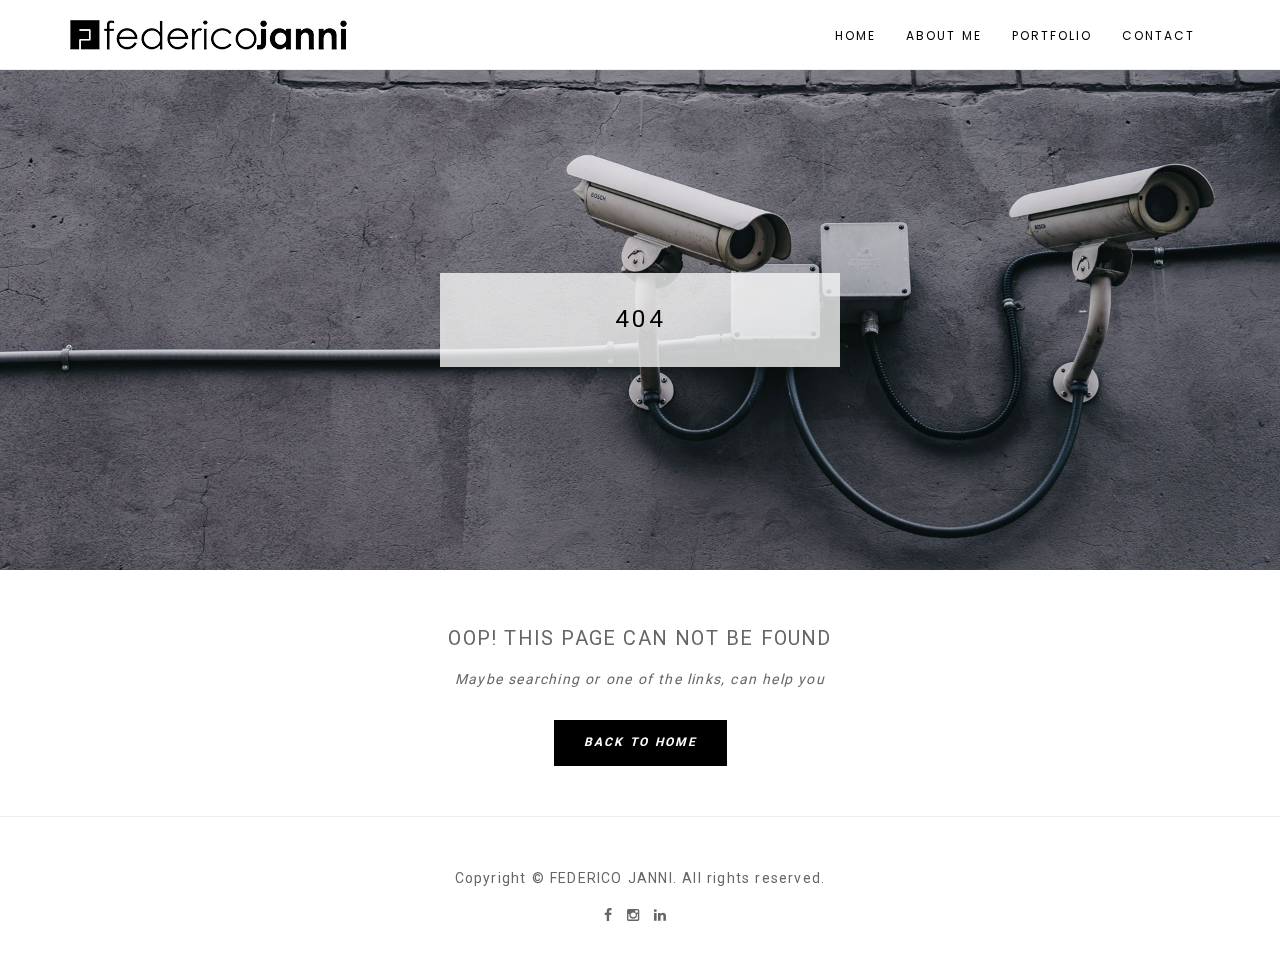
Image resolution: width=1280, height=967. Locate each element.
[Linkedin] (660, 915)
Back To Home (640, 742)
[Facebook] (610, 915)
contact (1158, 35)
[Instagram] (635, 915)
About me (944, 35)
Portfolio (1052, 35)
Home (855, 35)
